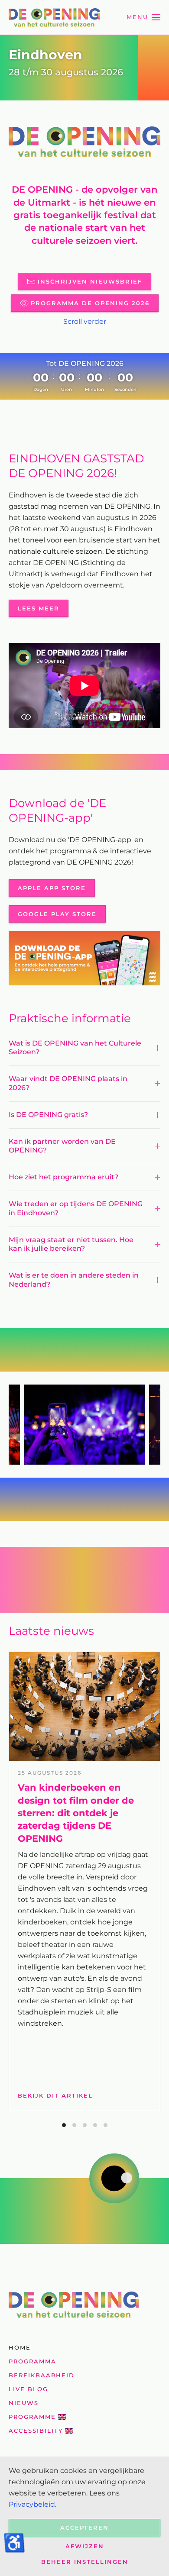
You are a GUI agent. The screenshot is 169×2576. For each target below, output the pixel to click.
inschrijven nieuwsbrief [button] (90, 281)
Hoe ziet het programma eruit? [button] (64, 1177)
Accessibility (36, 2431)
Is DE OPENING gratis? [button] (48, 1115)
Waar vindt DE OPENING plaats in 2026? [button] (68, 1083)
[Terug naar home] (54, 17)
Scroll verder (85, 321)
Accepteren (84, 2528)
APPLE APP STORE (52, 888)
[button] (143, 17)
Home (20, 2347)
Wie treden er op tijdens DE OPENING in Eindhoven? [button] (76, 1208)
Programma (32, 2361)
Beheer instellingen (85, 2562)
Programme (32, 2417)
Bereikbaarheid (42, 2375)
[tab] (64, 2125)
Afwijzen (85, 2546)
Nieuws (24, 2403)
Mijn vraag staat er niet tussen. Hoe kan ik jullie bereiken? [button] (71, 1244)
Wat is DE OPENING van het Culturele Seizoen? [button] (75, 1048)
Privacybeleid (32, 2504)
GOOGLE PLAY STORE (57, 914)
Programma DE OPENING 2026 (90, 303)
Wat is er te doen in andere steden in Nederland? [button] (74, 1280)
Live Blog (28, 2389)
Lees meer (39, 608)
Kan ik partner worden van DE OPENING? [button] (62, 1146)
